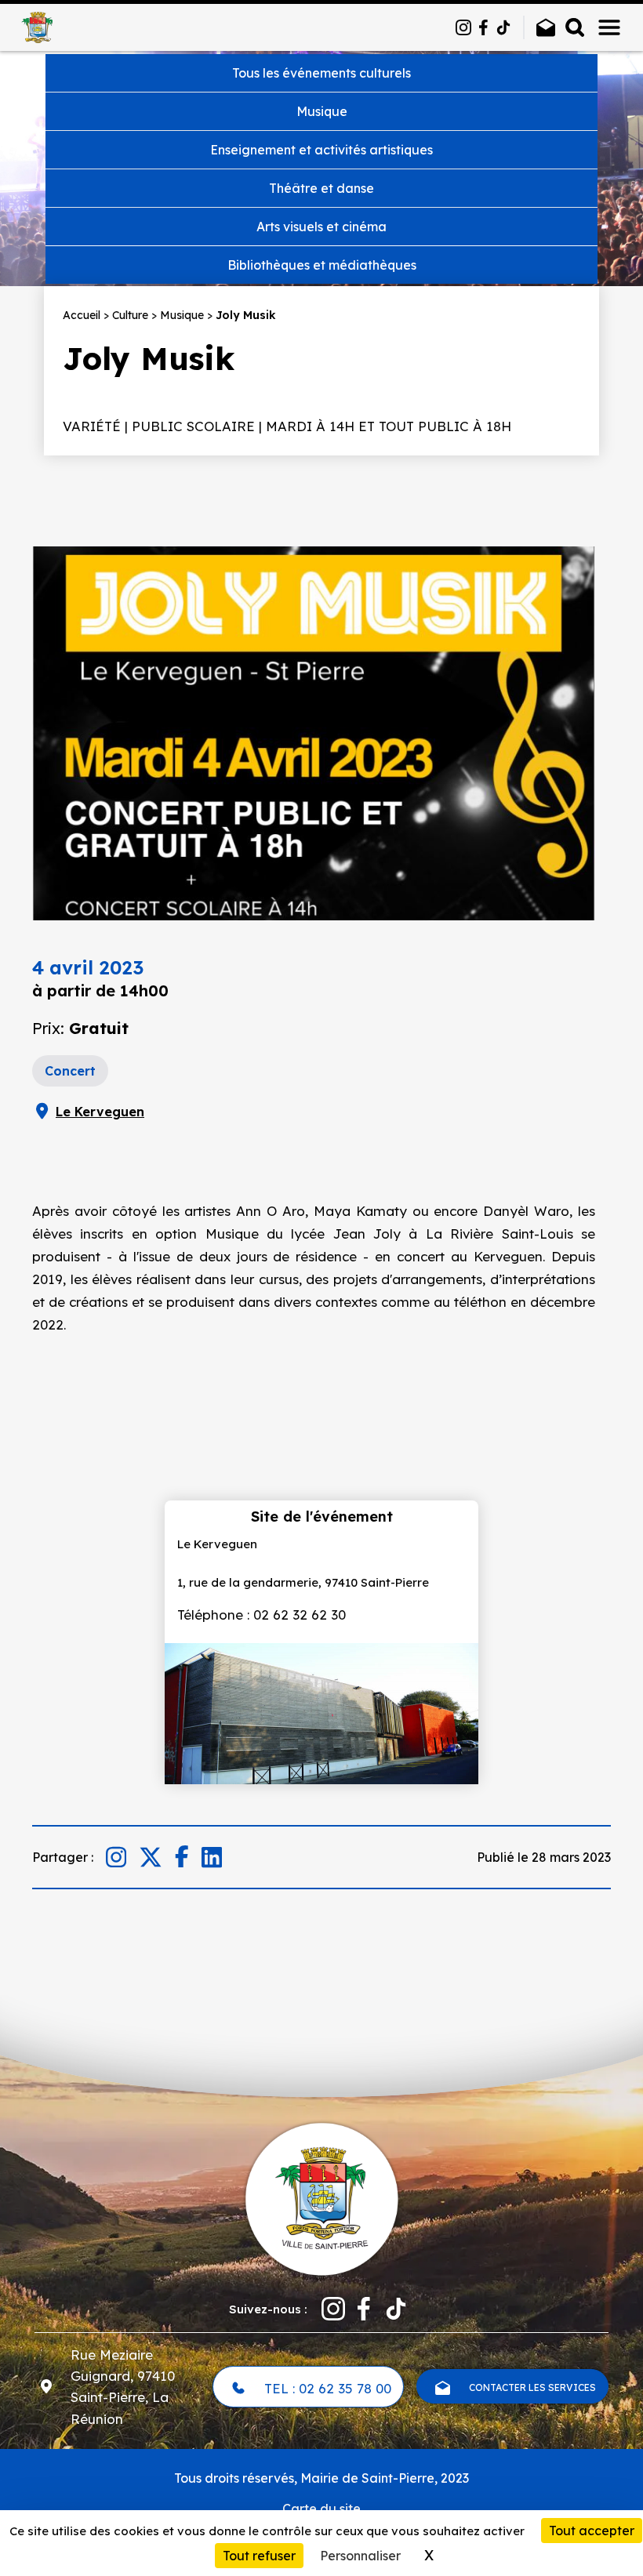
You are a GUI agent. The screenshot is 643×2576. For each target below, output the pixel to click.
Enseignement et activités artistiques (321, 150)
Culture (130, 315)
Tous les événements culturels (321, 73)
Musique (322, 111)
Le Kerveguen (100, 1112)
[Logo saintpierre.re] (321, 2197)
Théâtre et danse (321, 188)
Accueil (82, 315)
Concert (70, 1071)
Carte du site (321, 2509)
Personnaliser (360, 2556)
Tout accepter (592, 2531)
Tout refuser (259, 2556)
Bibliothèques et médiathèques (322, 265)
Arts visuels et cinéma (321, 227)
